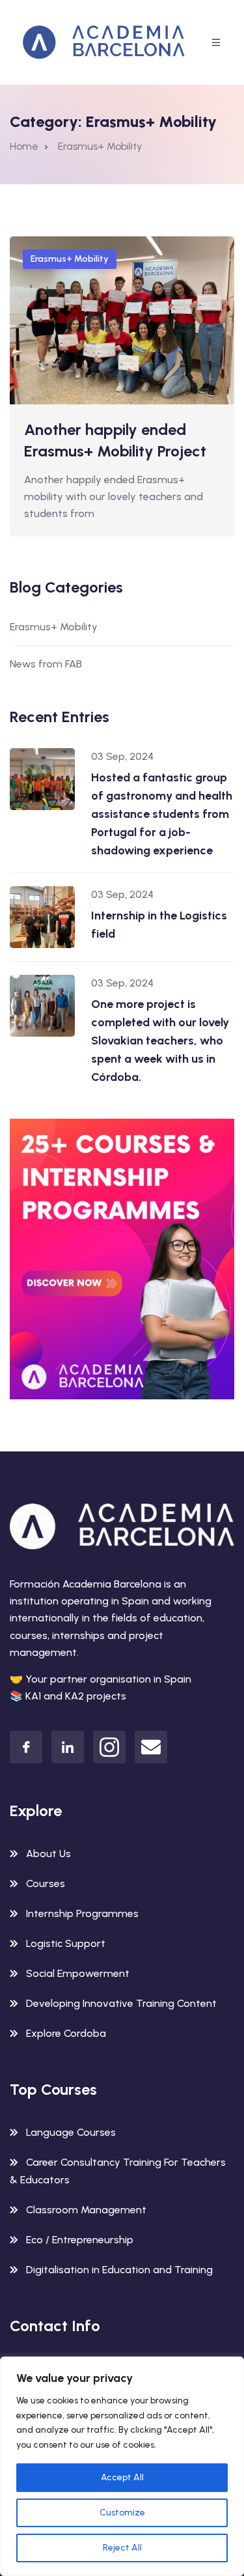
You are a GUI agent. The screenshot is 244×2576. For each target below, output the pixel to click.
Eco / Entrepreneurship (80, 2240)
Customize (122, 2513)
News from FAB (46, 664)
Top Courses (53, 2089)
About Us (48, 1854)
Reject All (122, 2548)
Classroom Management (86, 2210)
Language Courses (71, 2132)
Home (24, 146)
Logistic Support (66, 1943)
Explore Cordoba (66, 2033)
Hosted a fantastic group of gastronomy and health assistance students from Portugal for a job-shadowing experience (162, 814)
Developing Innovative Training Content (121, 2003)
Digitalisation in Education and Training (119, 2270)
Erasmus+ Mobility (70, 259)
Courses (46, 1883)
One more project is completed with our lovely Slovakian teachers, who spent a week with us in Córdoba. (160, 1041)
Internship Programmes (82, 1913)
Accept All (122, 2477)
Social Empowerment (78, 1973)
